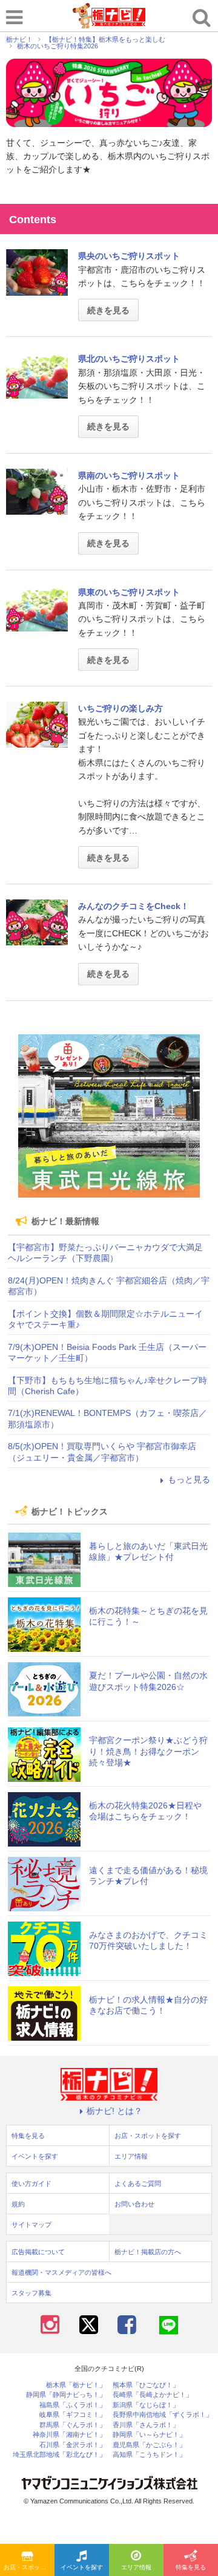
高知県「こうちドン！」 (149, 2455)
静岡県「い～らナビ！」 (149, 2435)
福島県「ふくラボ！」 (73, 2405)
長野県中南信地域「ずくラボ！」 (163, 2415)
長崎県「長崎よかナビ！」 (153, 2395)
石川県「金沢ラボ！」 (73, 2445)
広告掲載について (38, 2252)
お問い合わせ (134, 2204)
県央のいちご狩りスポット (129, 256)
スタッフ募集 (31, 2293)
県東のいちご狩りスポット (129, 592)
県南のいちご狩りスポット (129, 475)
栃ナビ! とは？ (114, 2111)
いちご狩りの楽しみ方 (121, 708)
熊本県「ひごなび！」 (146, 2385)
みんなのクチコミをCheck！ (134, 906)
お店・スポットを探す (29, 2567)
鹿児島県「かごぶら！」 (149, 2445)
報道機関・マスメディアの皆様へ (61, 2272)
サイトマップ (31, 2225)
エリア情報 (136, 2567)
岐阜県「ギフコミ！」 (73, 2415)
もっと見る (189, 1479)
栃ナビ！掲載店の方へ (148, 2252)
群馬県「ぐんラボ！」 (73, 2425)
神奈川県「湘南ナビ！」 (69, 2435)
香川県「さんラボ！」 (146, 2425)
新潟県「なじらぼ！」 (146, 2405)
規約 (18, 2204)
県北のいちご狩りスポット (129, 359)
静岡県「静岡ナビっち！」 (66, 2395)
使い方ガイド (31, 2183)
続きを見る (108, 310)
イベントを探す (82, 2567)
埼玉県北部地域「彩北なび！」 (59, 2455)
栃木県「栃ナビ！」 (76, 2385)
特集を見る (191, 2567)
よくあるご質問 (138, 2183)
